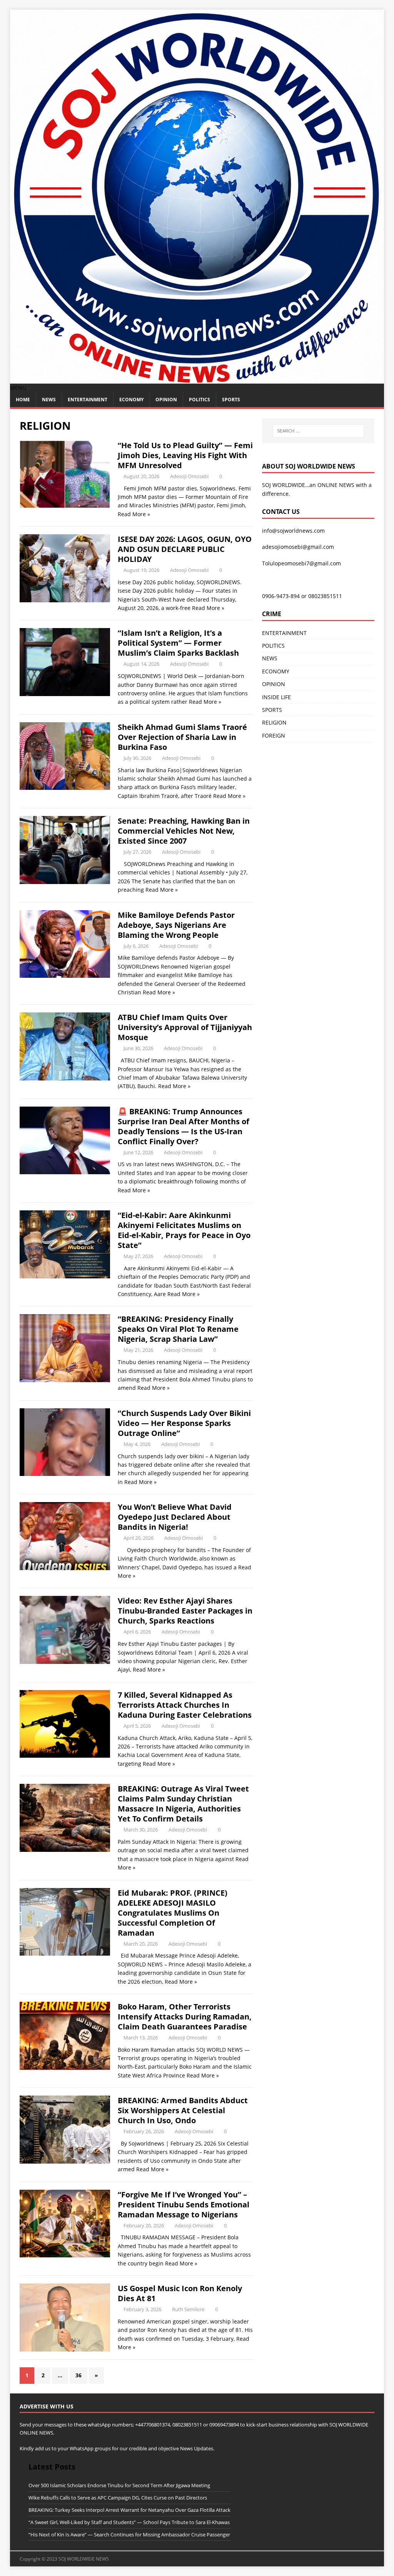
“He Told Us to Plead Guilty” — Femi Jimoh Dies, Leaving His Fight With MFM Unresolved (185, 455)
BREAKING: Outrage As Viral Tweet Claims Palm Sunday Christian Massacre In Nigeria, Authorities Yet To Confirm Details (183, 1804)
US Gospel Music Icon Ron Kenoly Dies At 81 (180, 2293)
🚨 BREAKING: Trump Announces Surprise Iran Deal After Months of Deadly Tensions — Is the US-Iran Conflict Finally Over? (184, 1126)
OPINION (166, 400)
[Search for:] (318, 431)
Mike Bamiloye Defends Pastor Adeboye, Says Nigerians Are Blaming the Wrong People (176, 925)
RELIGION (274, 722)
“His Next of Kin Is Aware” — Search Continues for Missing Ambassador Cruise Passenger (129, 2534)
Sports (231, 400)
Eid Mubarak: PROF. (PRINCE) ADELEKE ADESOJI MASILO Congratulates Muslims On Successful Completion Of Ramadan (173, 1913)
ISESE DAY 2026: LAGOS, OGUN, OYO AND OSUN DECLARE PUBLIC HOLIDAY (185, 549)
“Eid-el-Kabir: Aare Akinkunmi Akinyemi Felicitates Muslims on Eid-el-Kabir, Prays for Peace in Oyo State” (184, 1230)
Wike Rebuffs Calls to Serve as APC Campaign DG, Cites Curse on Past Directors (118, 2498)
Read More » (134, 514)
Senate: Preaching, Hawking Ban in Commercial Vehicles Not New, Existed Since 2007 (184, 831)
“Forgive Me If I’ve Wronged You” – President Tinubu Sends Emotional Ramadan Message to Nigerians (184, 2205)
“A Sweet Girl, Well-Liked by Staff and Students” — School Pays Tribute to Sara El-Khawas (129, 2522)
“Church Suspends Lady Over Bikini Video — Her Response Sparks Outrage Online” (184, 1423)
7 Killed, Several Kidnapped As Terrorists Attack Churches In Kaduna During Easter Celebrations (185, 1705)
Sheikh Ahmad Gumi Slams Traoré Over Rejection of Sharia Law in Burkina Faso (182, 737)
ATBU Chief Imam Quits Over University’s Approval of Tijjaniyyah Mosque (185, 1027)
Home (23, 400)
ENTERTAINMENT (88, 400)
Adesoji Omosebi (189, 476)
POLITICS (200, 400)
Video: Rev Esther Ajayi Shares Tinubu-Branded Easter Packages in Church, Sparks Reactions (185, 1611)
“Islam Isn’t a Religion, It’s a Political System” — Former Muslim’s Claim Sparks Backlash (178, 643)
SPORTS (272, 710)
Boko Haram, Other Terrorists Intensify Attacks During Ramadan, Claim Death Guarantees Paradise (185, 2017)
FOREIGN (274, 735)
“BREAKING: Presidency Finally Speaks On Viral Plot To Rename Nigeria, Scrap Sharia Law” (178, 1329)
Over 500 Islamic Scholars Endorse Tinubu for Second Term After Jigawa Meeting (119, 2485)
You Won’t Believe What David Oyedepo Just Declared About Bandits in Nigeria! (175, 1517)
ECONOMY (131, 400)
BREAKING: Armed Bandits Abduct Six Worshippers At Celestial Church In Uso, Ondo (183, 2110)
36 (78, 2375)
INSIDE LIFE (276, 697)
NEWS (49, 400)
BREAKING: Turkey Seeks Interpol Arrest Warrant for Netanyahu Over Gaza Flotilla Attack (129, 2510)
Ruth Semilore (188, 2309)
